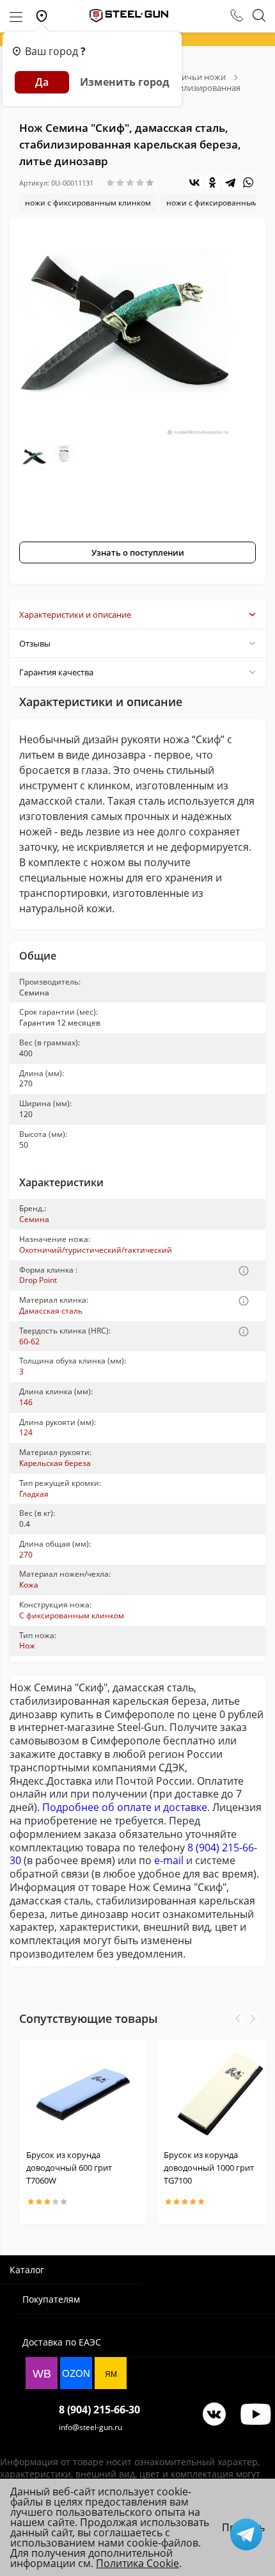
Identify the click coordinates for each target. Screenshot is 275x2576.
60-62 (29, 1341)
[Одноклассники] (212, 182)
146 (26, 1402)
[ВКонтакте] (194, 182)
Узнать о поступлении (138, 552)
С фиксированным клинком (72, 1615)
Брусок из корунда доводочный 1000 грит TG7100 (209, 2168)
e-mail (169, 1860)
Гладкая (34, 1494)
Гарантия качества (56, 672)
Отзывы (35, 643)
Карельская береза (55, 1463)
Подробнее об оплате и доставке (125, 1807)
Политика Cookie (137, 2563)
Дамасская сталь (51, 1311)
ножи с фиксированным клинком (88, 203)
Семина (34, 1219)
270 (26, 1555)
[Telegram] (230, 182)
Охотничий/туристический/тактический (96, 1250)
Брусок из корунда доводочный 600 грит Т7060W (69, 2168)
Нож (27, 1646)
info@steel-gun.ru (90, 2427)
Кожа (29, 1585)
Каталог (27, 2270)
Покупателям (51, 2299)
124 (26, 1432)
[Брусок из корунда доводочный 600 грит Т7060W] (83, 2094)
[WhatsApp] (248, 182)
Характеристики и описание (75, 615)
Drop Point (38, 1280)
